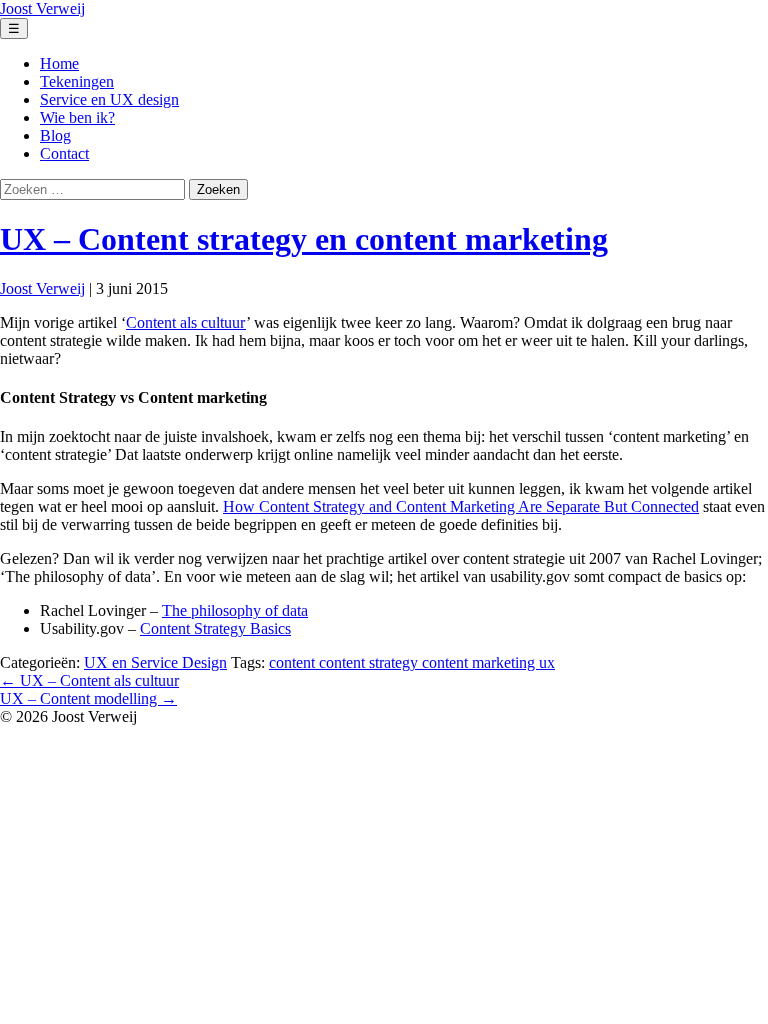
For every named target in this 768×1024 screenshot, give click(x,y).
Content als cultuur (186, 322)
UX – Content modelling (88, 698)
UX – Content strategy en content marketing (304, 239)
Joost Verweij (42, 288)
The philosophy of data (235, 610)
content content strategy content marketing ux (412, 662)
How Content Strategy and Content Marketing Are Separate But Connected (461, 506)
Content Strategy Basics (215, 628)
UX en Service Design (155, 662)
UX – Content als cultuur (89, 680)
